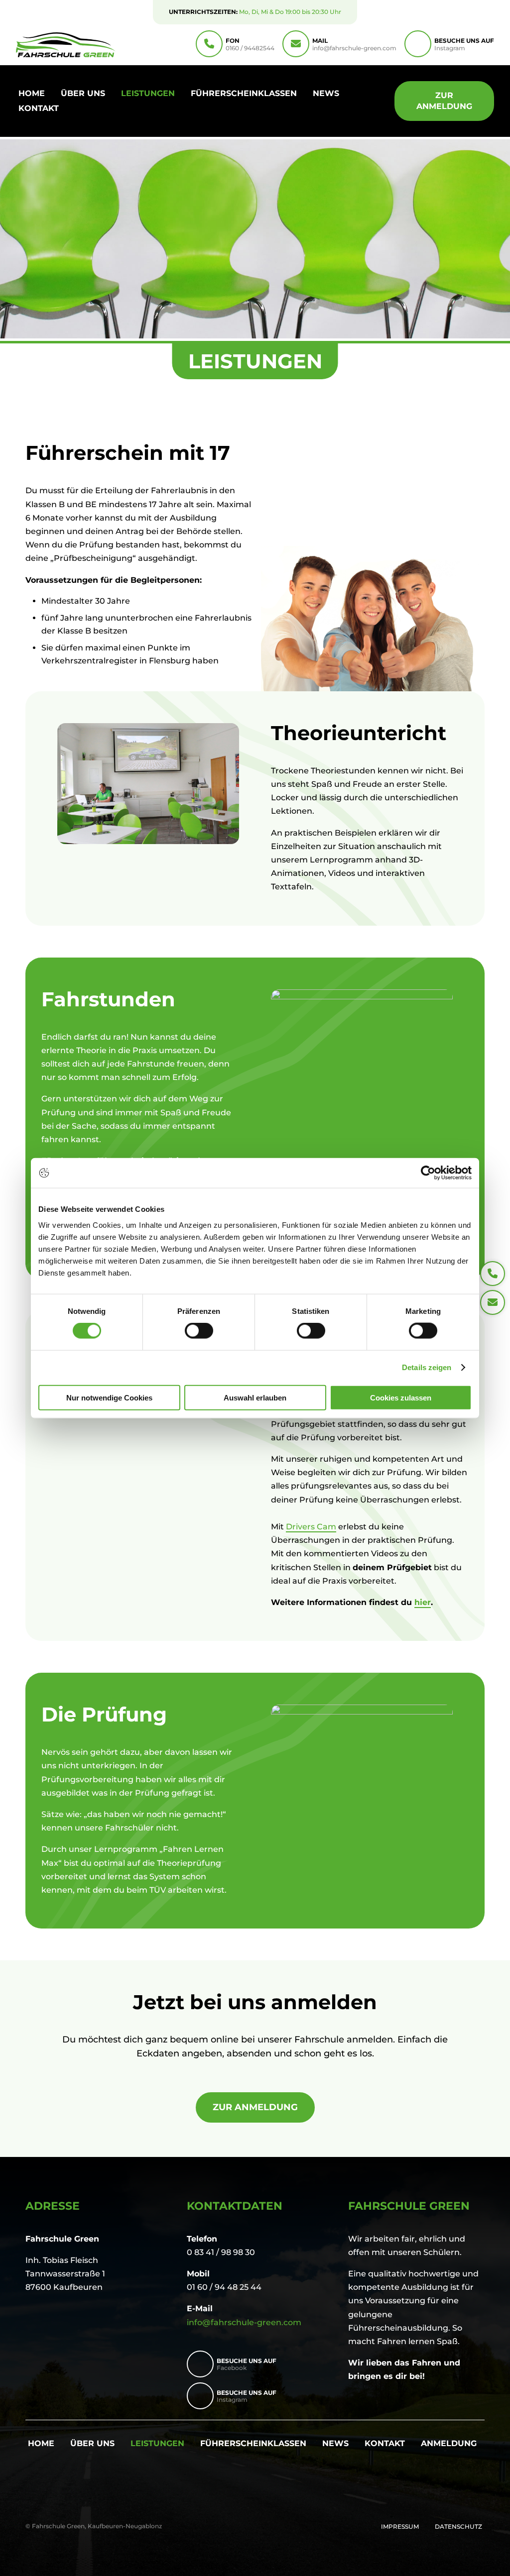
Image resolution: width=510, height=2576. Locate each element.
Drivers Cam (311, 1527)
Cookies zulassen (401, 1397)
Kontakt (39, 109)
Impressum (400, 2527)
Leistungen (148, 94)
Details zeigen (427, 1367)
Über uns (83, 94)
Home (32, 94)
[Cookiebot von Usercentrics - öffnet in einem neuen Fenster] (428, 1173)
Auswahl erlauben (255, 1397)
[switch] (199, 1331)
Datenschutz (458, 2527)
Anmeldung (449, 2444)
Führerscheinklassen (244, 94)
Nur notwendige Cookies (109, 1397)
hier (423, 1602)
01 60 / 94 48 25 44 (224, 2287)
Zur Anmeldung (444, 101)
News (326, 94)
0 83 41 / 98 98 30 (221, 2252)
